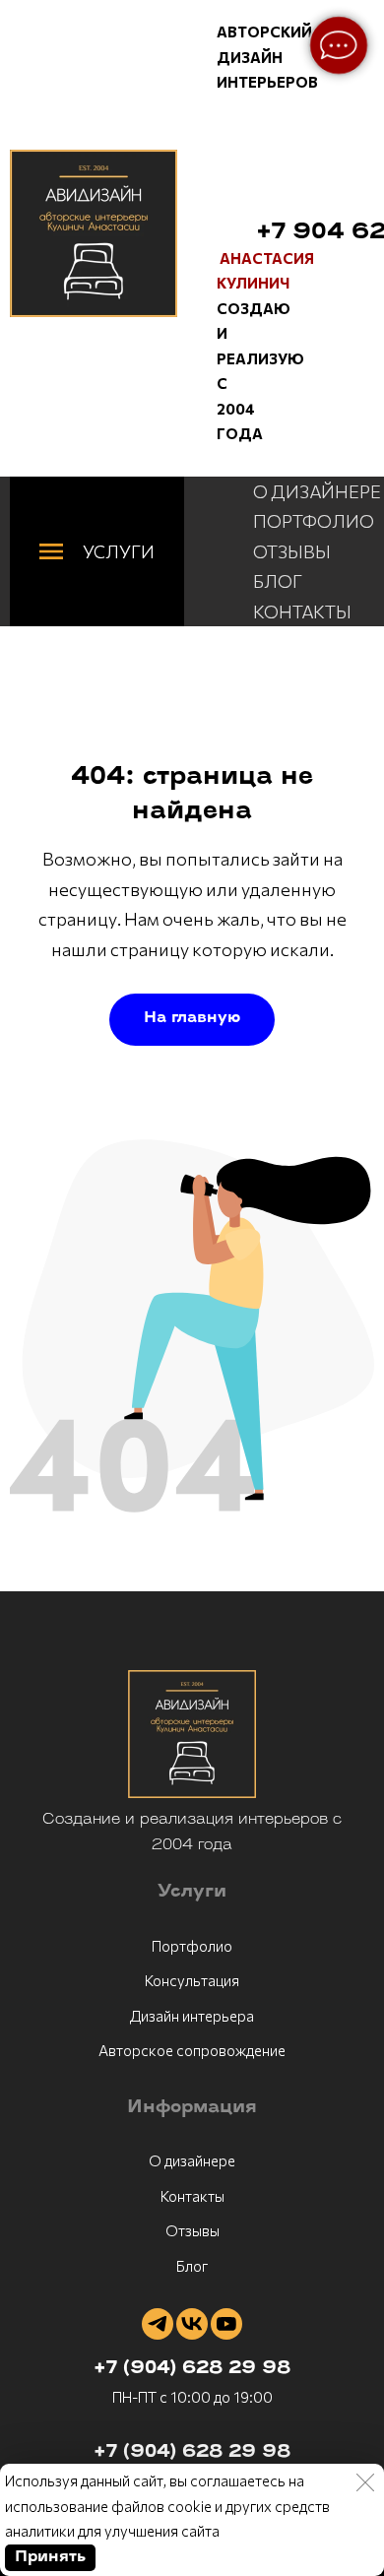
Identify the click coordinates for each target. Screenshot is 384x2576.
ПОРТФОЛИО (314, 521)
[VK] (192, 2324)
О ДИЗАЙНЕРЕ (317, 491)
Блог (192, 2266)
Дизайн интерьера (192, 2016)
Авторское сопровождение (192, 2050)
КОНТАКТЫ (302, 612)
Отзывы (192, 2230)
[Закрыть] (365, 2482)
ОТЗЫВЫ (292, 551)
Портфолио (192, 1946)
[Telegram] (158, 2324)
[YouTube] (226, 2324)
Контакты (192, 2196)
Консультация (192, 1980)
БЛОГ (278, 581)
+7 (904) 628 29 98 (192, 2369)
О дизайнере (192, 2160)
